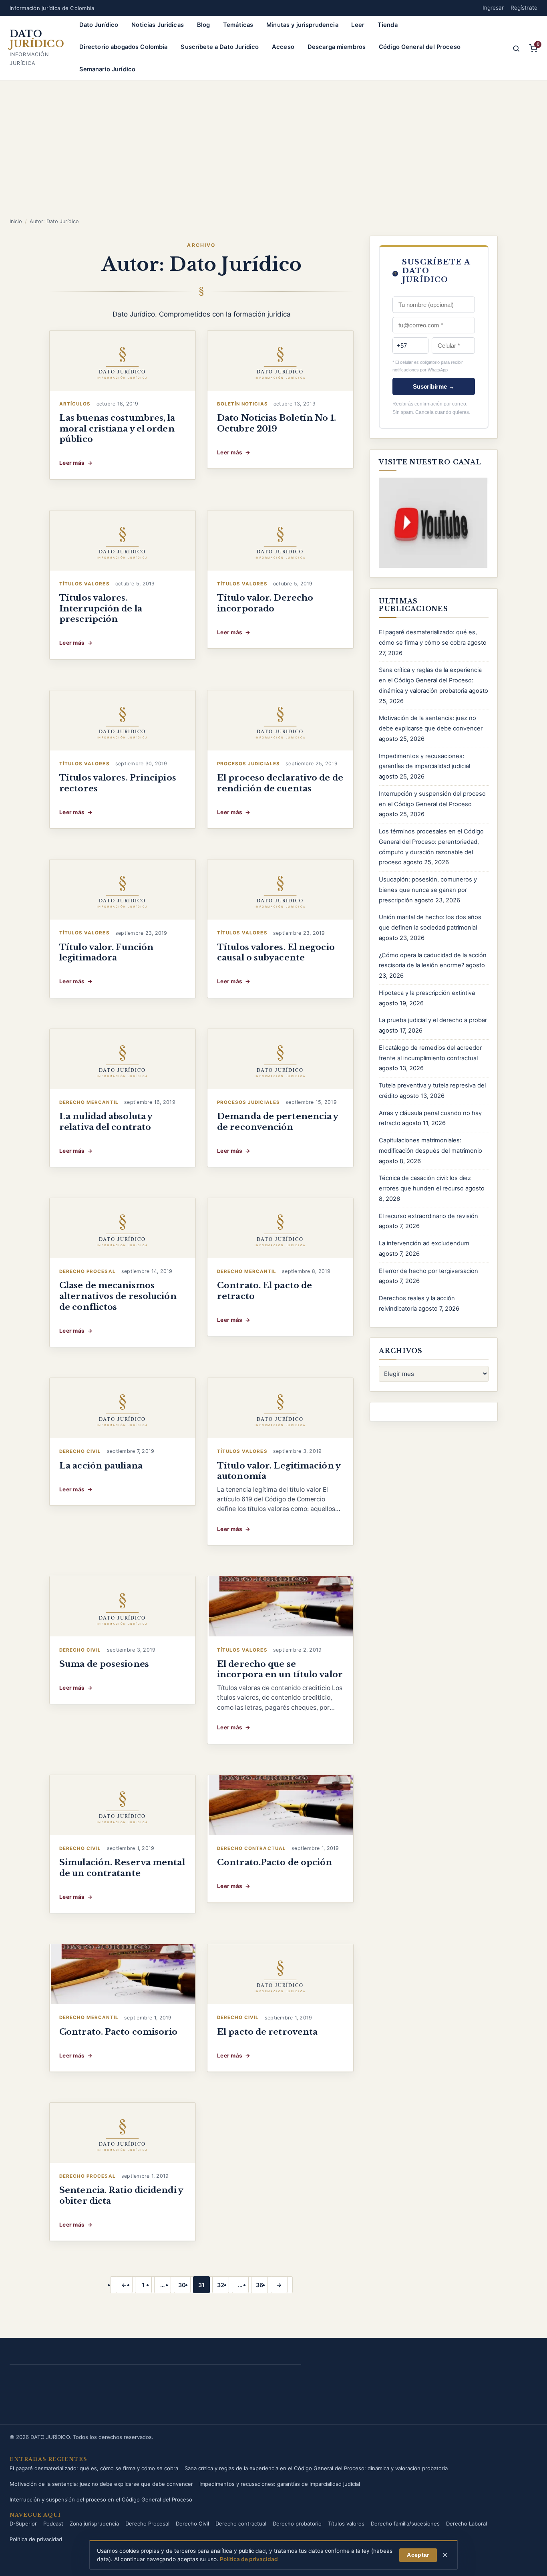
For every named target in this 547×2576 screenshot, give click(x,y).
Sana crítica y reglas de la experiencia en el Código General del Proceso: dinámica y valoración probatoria (430, 680)
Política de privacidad (36, 2539)
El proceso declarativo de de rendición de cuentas (280, 783)
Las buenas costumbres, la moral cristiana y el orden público (117, 429)
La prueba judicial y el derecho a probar (433, 1020)
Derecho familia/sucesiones (405, 2524)
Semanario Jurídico (108, 69)
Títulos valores (84, 584)
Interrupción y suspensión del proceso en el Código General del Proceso (101, 2499)
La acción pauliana (101, 1466)
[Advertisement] (273, 157)
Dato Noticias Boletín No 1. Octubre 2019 (277, 423)
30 (182, 2285)
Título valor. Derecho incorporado (265, 603)
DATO (37, 39)
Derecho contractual (251, 1848)
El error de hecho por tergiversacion (428, 1271)
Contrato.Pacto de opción (275, 1862)
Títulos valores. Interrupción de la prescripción (101, 608)
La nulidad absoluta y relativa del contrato (106, 1122)
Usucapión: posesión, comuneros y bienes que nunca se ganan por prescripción (428, 890)
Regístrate (524, 8)
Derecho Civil (80, 1451)
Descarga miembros (337, 47)
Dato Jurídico (99, 25)
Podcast (53, 2524)
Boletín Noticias (242, 404)
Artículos (75, 404)
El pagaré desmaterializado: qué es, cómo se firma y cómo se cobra (94, 2468)
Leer (358, 25)
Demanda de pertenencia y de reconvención (278, 1122)
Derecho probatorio (297, 2524)
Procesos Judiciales (248, 764)
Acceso (283, 47)
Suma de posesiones (104, 1664)
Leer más (76, 464)
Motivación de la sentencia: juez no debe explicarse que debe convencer (101, 2484)
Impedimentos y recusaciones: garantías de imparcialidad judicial (280, 2484)
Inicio (16, 221)
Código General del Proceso (420, 47)
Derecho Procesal (87, 1271)
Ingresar (493, 8)
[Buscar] (516, 48)
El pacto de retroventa (267, 2032)
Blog (204, 25)
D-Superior (23, 2524)
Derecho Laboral (467, 2524)
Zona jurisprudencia (94, 2524)
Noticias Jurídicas (158, 25)
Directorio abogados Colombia (124, 47)
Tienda (388, 25)
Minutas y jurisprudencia (302, 25)
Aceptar (418, 2555)
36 (259, 2285)
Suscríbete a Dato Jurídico (220, 47)
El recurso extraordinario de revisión (428, 1216)
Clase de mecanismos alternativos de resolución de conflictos (118, 1296)
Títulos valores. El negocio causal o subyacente (276, 953)
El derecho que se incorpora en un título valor (280, 1669)
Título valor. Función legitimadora (106, 953)
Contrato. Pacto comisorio (119, 2032)
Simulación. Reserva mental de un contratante (122, 1868)
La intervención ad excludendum (424, 1243)
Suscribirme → (434, 386)
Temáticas (238, 25)
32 (221, 2285)
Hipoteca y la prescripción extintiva (427, 993)
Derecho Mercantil (89, 1102)
